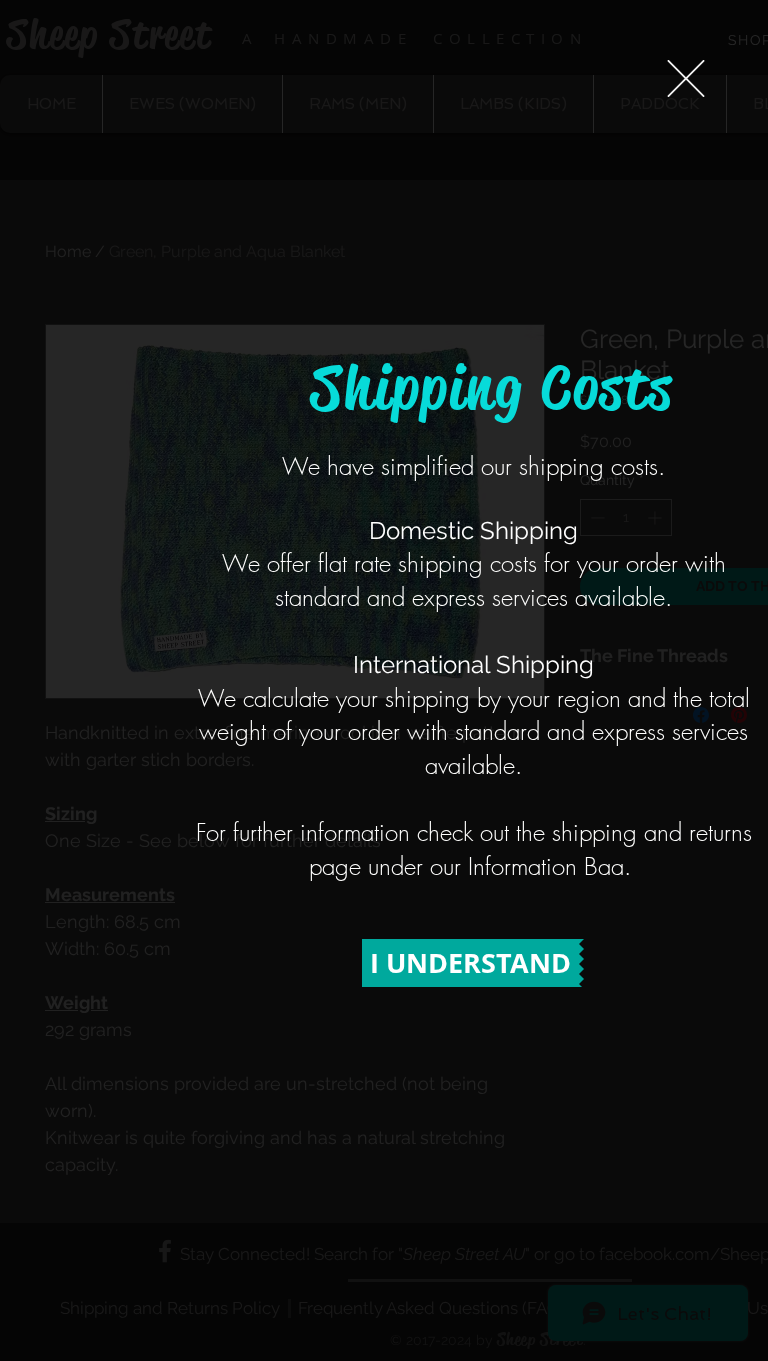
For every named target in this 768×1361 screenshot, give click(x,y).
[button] (686, 78)
